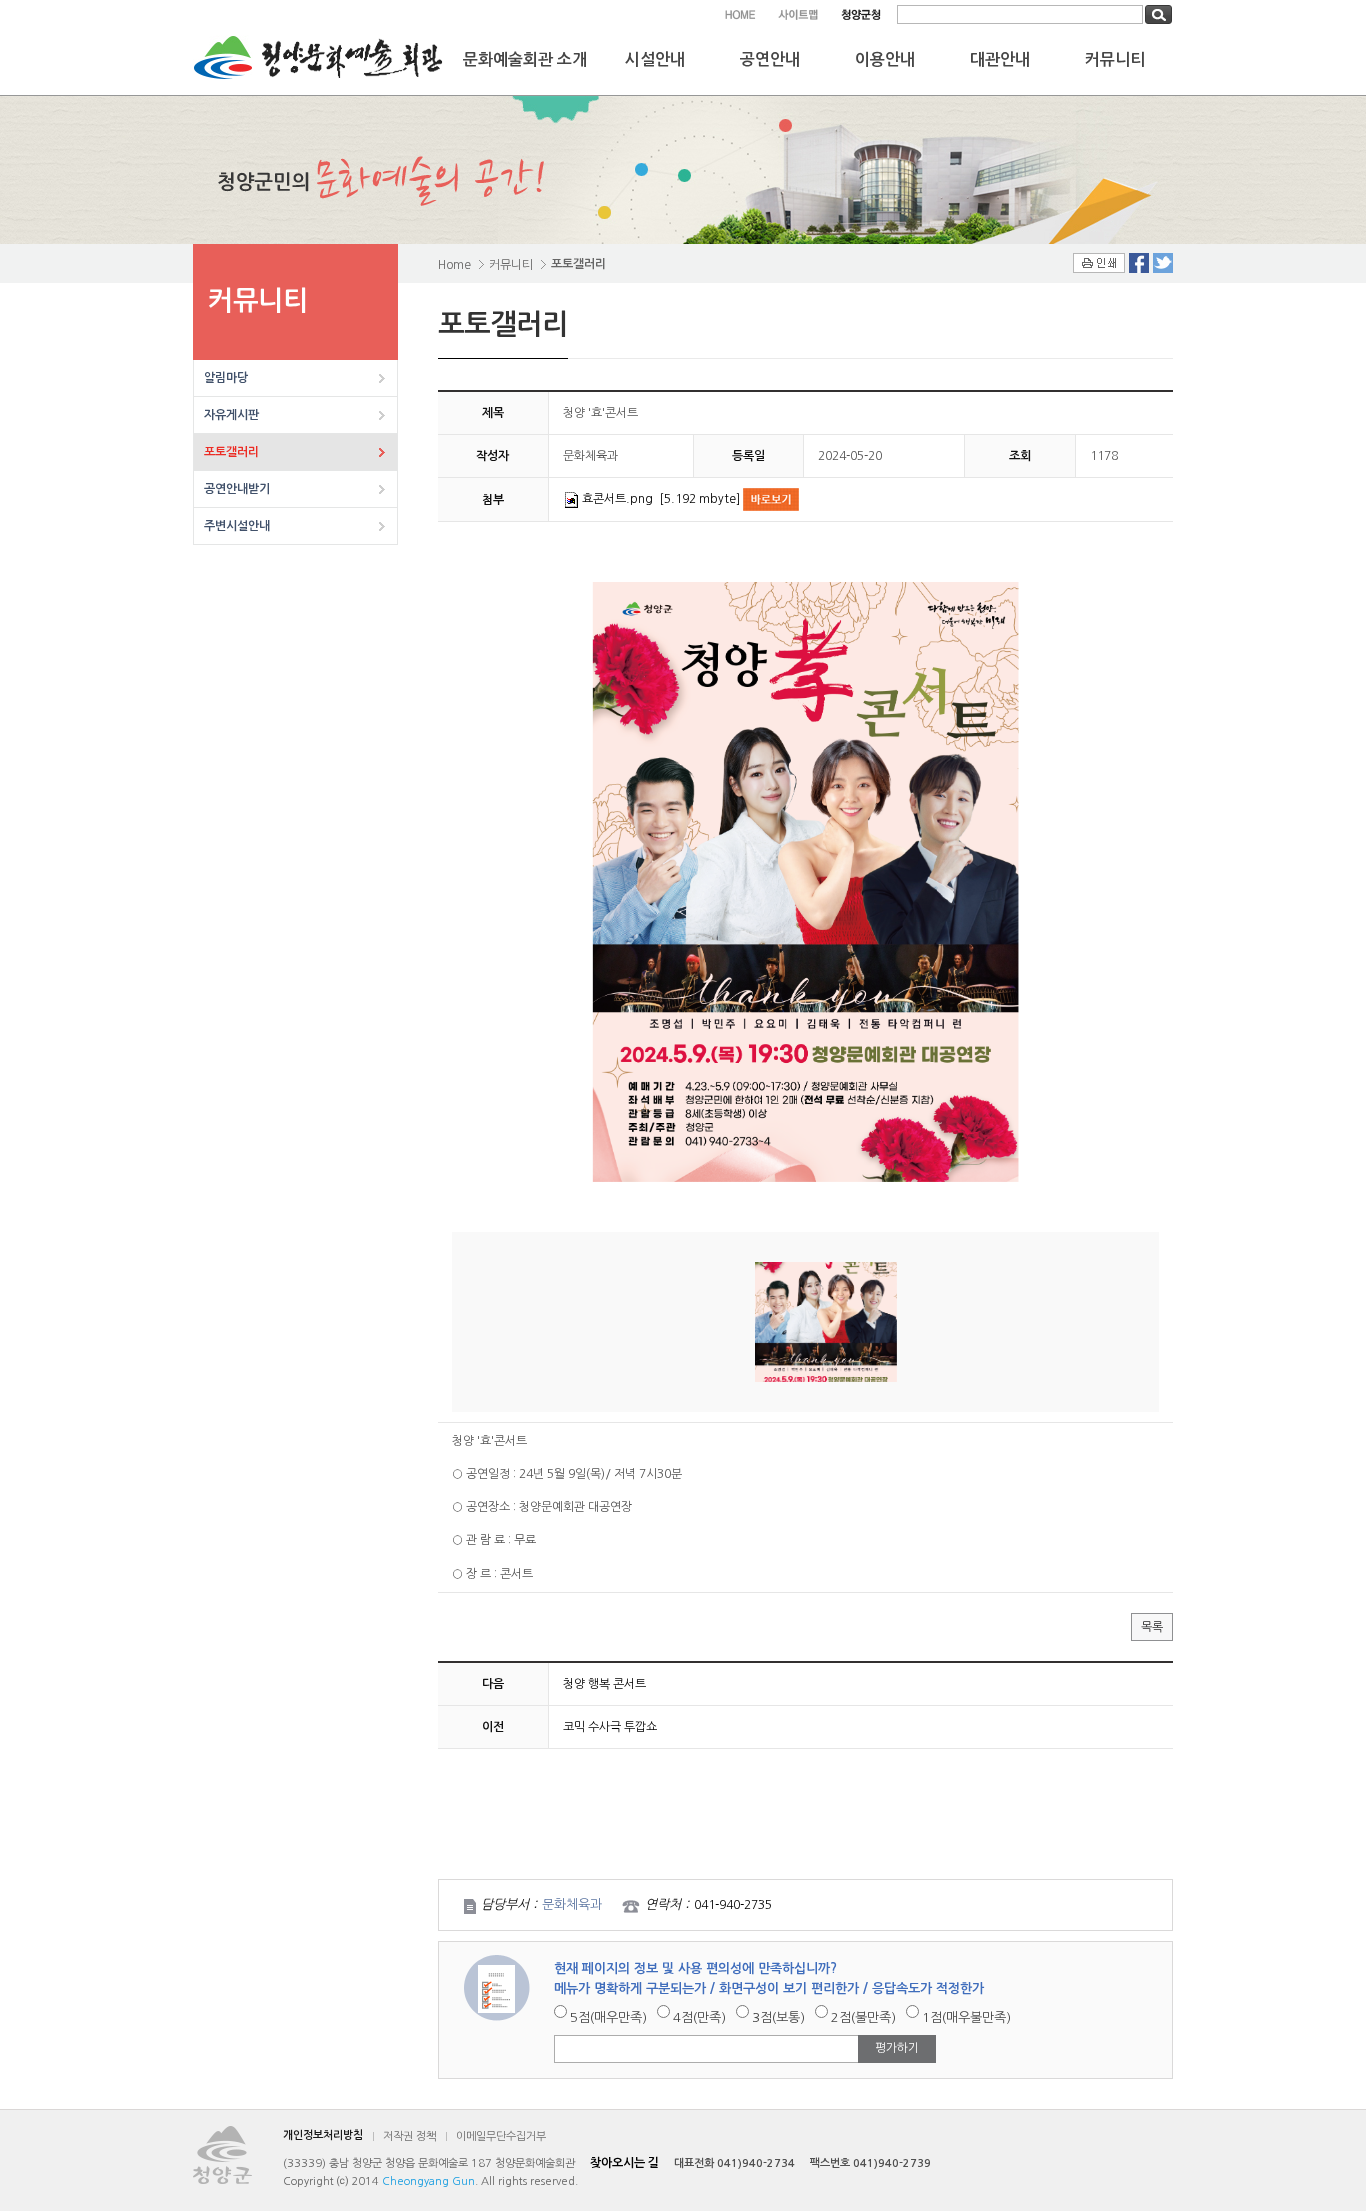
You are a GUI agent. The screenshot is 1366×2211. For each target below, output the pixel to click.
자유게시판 (231, 415)
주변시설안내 (237, 526)
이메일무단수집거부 (501, 2136)
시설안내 (655, 59)
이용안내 (885, 59)
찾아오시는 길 (624, 2163)
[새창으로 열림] (771, 499)
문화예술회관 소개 (525, 59)
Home (454, 265)
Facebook (1139, 263)
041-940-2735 (733, 1905)
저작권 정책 (409, 2136)
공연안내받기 (237, 489)
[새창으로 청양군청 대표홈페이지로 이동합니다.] (861, 14)
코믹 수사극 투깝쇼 (610, 1727)
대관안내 (1000, 59)
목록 (1152, 1627)
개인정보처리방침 (323, 2135)
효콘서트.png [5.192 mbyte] (662, 499)
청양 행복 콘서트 (604, 1684)
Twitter (1163, 263)
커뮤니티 (1115, 59)
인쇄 (1099, 263)
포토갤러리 (231, 452)
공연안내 (770, 59)
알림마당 (226, 378)
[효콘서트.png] (805, 882)
